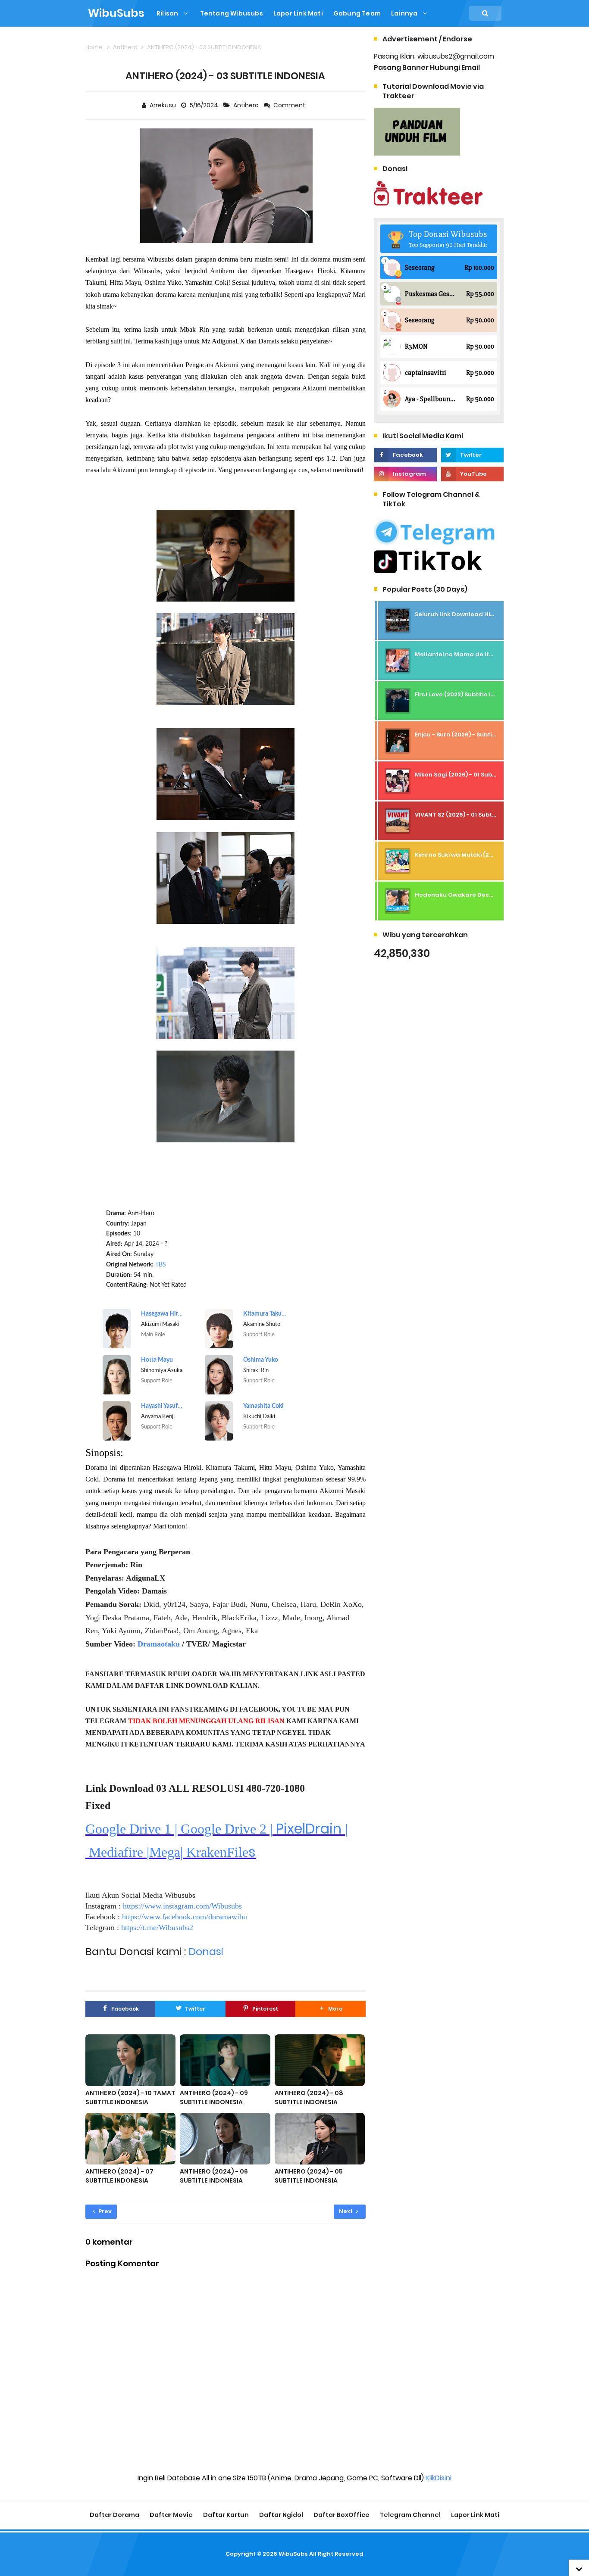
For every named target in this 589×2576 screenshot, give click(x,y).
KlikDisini (439, 2478)
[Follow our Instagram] (405, 474)
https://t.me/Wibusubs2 (157, 1927)
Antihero (247, 105)
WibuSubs (293, 2554)
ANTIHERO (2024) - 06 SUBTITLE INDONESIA (214, 2176)
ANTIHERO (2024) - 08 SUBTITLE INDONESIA (309, 2097)
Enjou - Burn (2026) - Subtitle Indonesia (473, 734)
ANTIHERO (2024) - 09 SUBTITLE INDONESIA (214, 2097)
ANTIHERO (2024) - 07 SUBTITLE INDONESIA (119, 2176)
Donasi (206, 1951)
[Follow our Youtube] (472, 474)
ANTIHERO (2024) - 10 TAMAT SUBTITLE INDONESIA (130, 2097)
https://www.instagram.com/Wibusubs (182, 1906)
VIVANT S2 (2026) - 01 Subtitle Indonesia (474, 815)
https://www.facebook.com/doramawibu (185, 1917)
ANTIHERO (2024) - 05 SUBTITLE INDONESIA (309, 2176)
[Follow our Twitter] (472, 455)
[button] (330, 2009)
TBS (161, 1265)
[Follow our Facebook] (405, 455)
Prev (104, 2211)
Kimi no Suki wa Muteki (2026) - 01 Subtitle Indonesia (493, 855)
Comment (290, 105)
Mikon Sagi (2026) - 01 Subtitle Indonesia (475, 775)
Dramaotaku (159, 1644)
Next (346, 2211)
